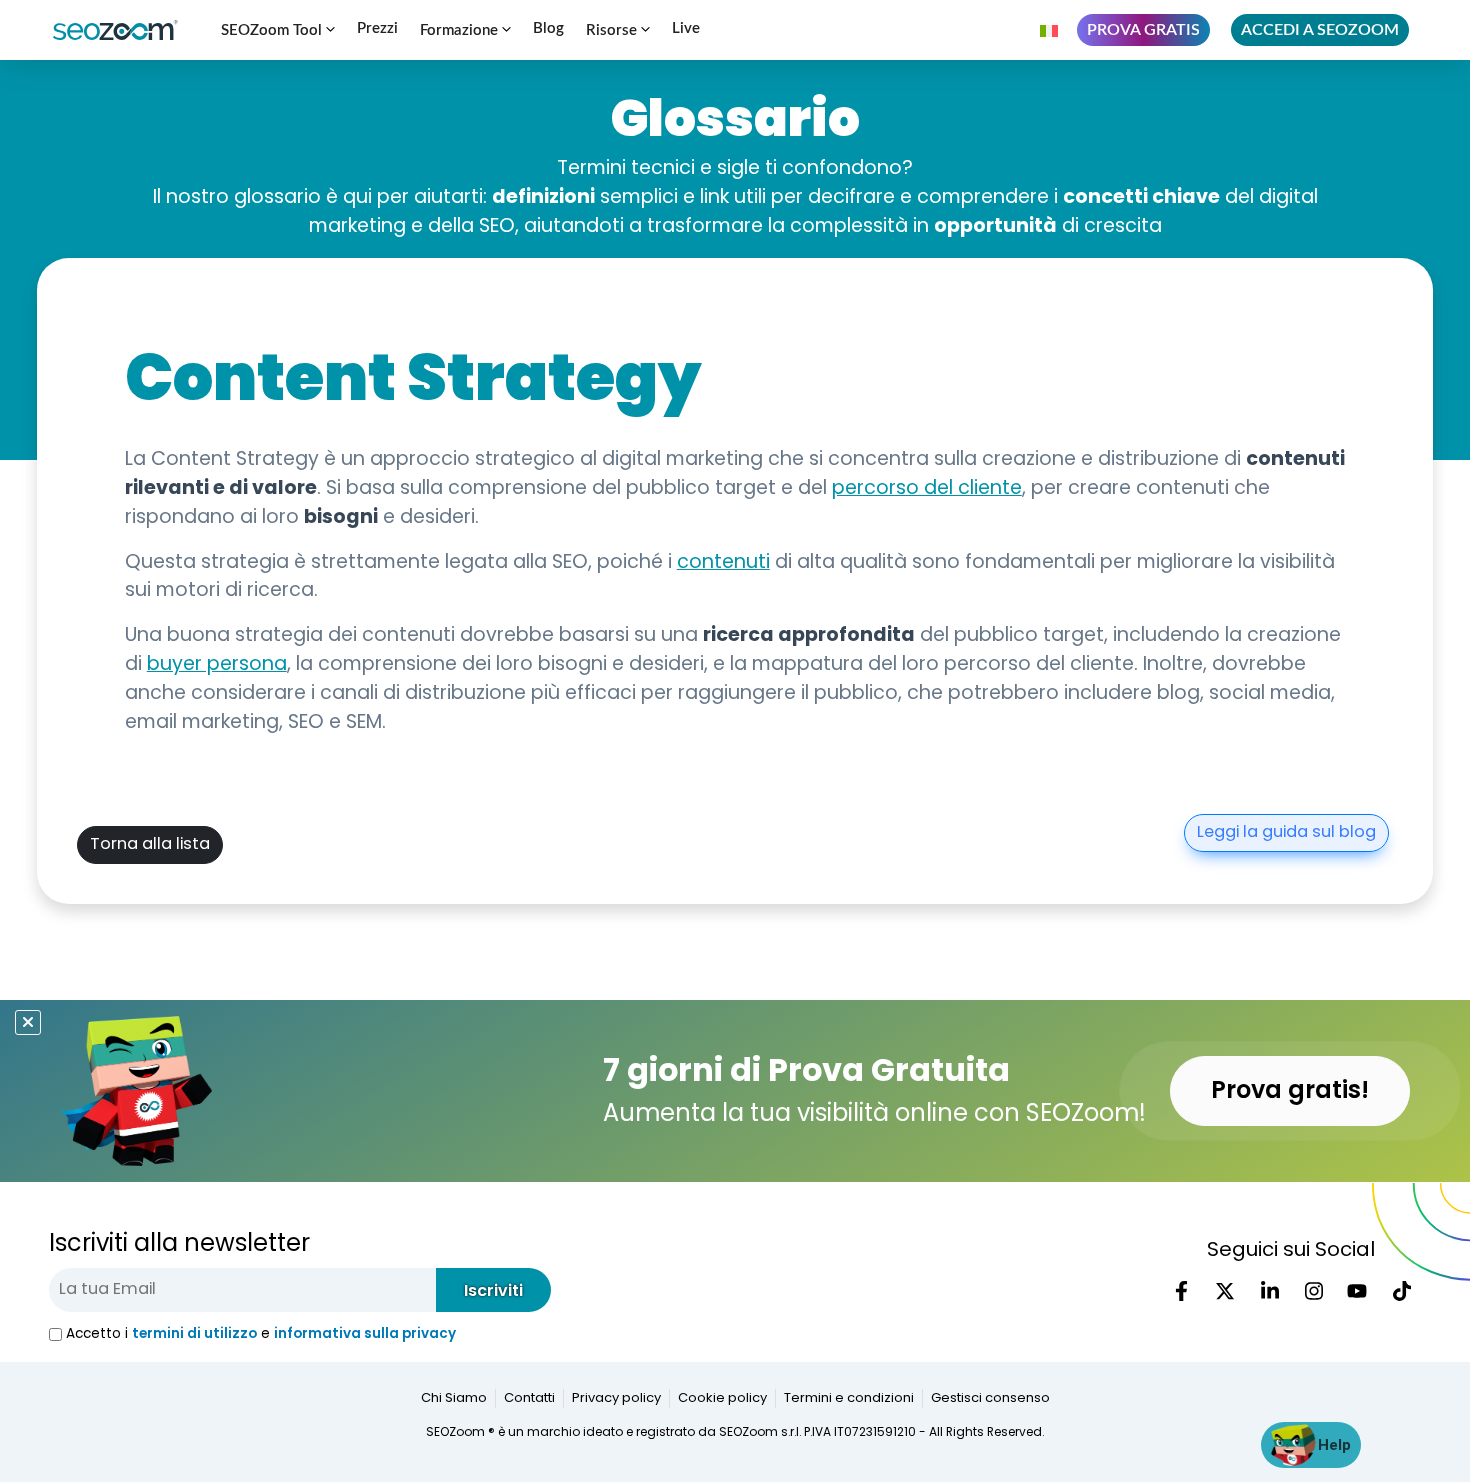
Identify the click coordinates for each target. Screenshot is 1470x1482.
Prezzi (377, 28)
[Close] (28, 1022)
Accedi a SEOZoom (1320, 30)
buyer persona (217, 665)
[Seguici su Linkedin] (1269, 1291)
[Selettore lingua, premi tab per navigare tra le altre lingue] (1050, 30)
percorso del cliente (927, 489)
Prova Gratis (1143, 30)
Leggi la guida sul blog (1286, 833)
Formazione (459, 30)
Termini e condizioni (849, 1398)
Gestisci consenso (990, 1398)
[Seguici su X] (1225, 1291)
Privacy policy (616, 1398)
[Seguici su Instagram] (1313, 1291)
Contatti (529, 1398)
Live (686, 28)
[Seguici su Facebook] (1181, 1291)
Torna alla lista (150, 845)
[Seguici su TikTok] (1401, 1291)
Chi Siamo (454, 1398)
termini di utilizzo (194, 1333)
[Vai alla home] (123, 29)
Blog (548, 28)
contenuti (723, 563)
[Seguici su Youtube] (1357, 1291)
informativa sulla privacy (365, 1333)
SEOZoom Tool (271, 30)
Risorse (611, 30)
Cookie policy (722, 1398)
